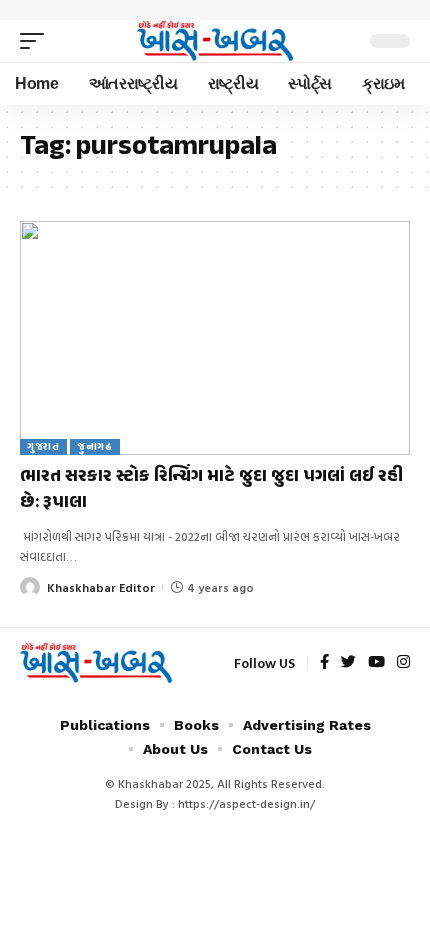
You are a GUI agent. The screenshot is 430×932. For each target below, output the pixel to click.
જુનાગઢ (95, 446)
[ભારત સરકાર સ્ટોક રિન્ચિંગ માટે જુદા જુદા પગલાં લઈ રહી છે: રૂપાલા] (215, 338)
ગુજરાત (43, 446)
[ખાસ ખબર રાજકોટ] (215, 41)
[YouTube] (376, 663)
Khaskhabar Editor (101, 587)
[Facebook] (324, 663)
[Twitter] (348, 663)
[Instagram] (403, 663)
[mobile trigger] (37, 41)
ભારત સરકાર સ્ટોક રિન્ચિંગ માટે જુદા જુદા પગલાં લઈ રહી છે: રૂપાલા (211, 489)
